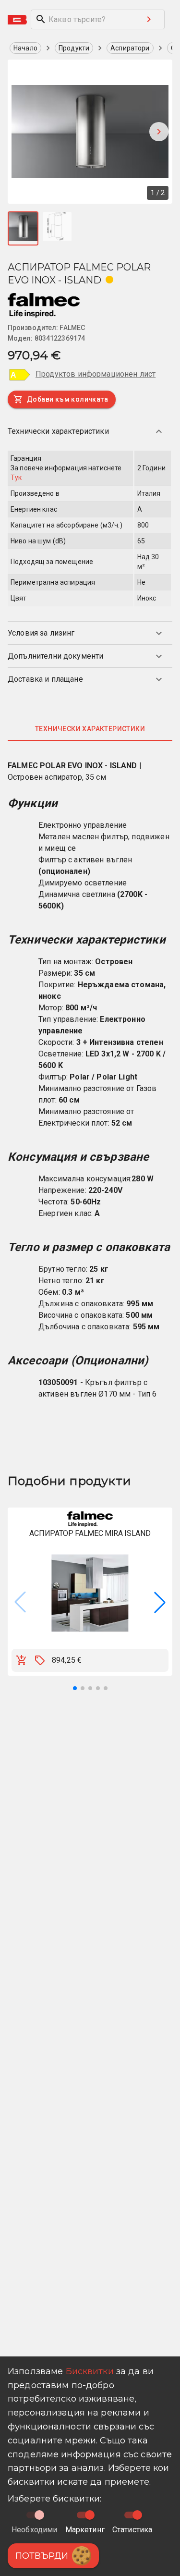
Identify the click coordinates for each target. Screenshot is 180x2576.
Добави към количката (67, 399)
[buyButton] (22, 1660)
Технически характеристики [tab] (90, 729)
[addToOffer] (40, 1660)
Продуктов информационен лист (96, 374)
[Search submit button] (149, 19)
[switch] (90, 2515)
